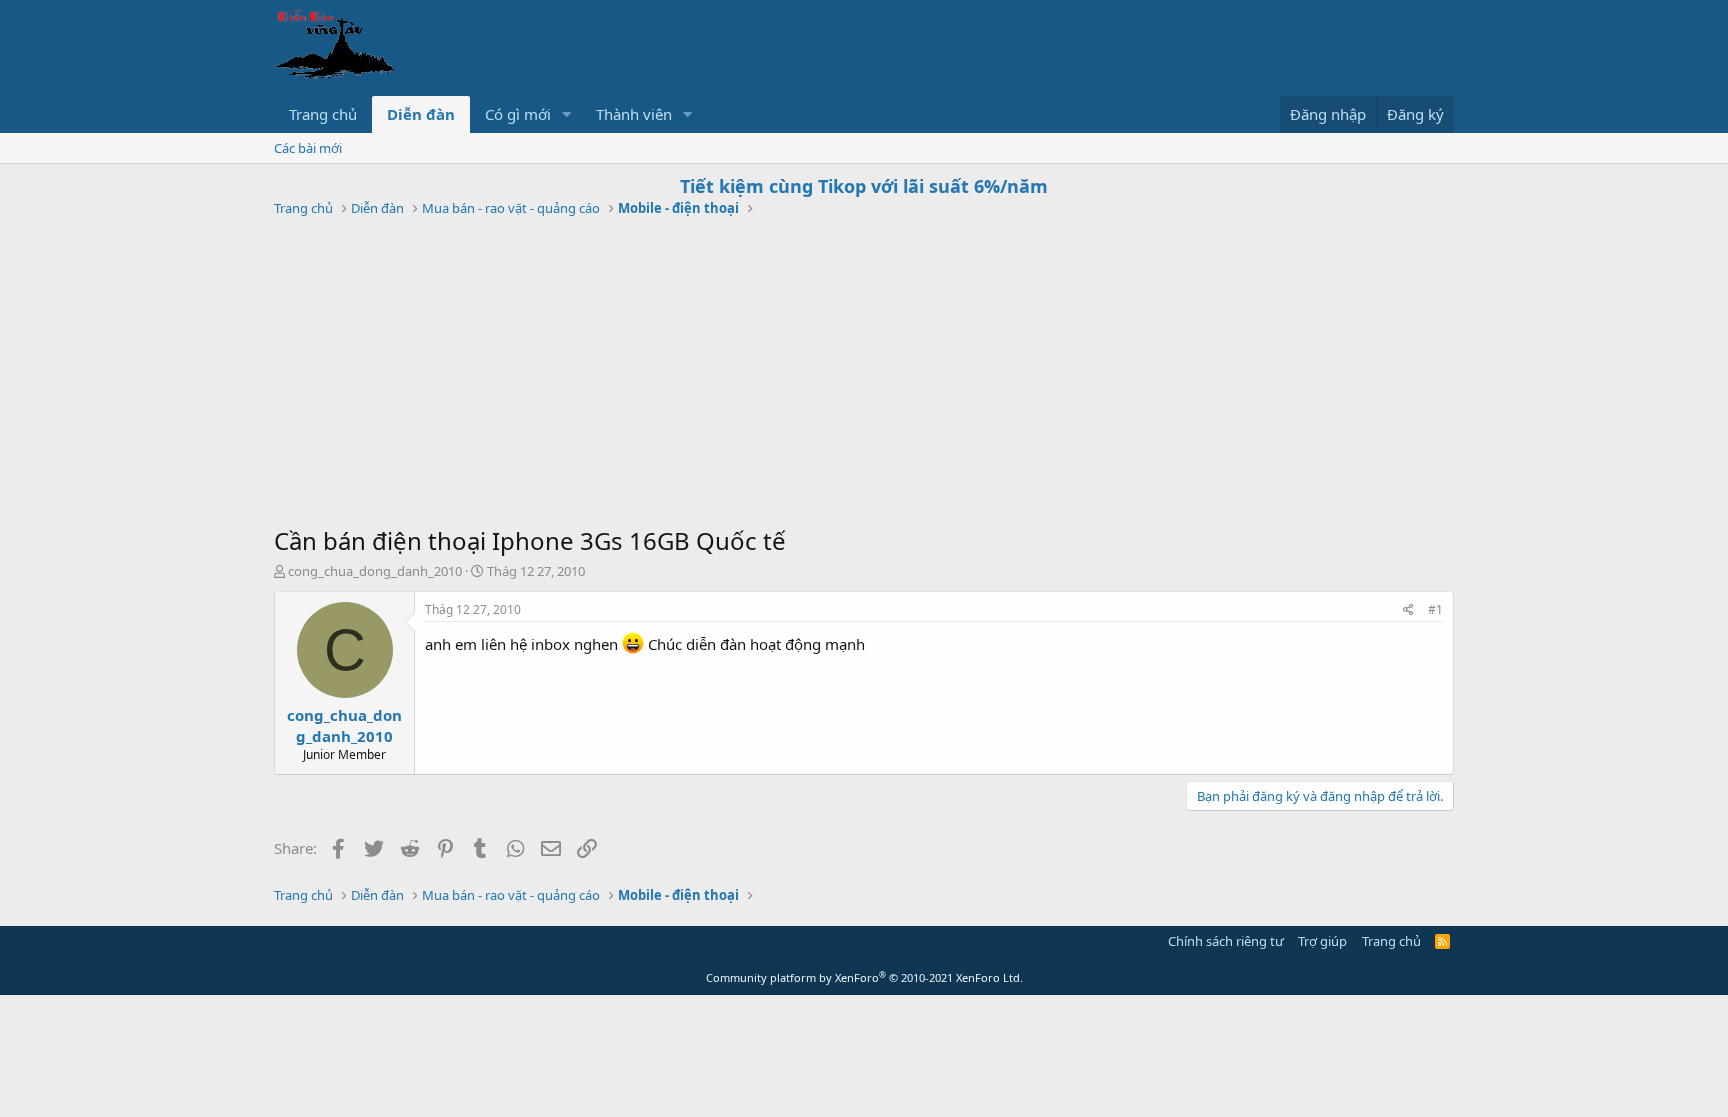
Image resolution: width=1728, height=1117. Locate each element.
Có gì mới (518, 114)
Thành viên (634, 114)
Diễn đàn (421, 114)
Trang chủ (323, 114)
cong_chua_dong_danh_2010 (375, 571)
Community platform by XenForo (864, 977)
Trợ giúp (1322, 941)
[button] (567, 114)
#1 (1435, 609)
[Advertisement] (864, 374)
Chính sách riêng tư (1226, 941)
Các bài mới (308, 148)
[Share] (1408, 610)
